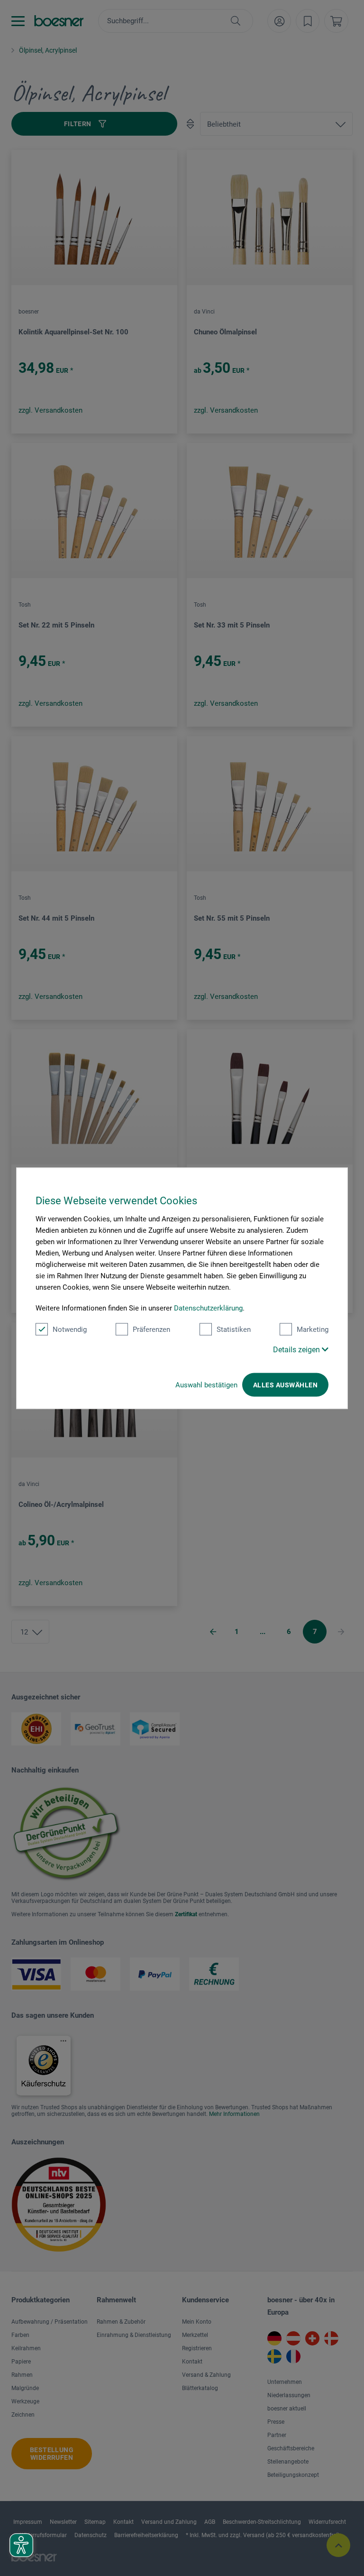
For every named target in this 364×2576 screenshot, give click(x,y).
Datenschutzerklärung (208, 1308)
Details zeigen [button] (297, 1349)
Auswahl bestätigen (206, 1385)
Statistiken (234, 1329)
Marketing (313, 1329)
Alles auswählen (285, 1385)
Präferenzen (151, 1329)
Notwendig (70, 1329)
